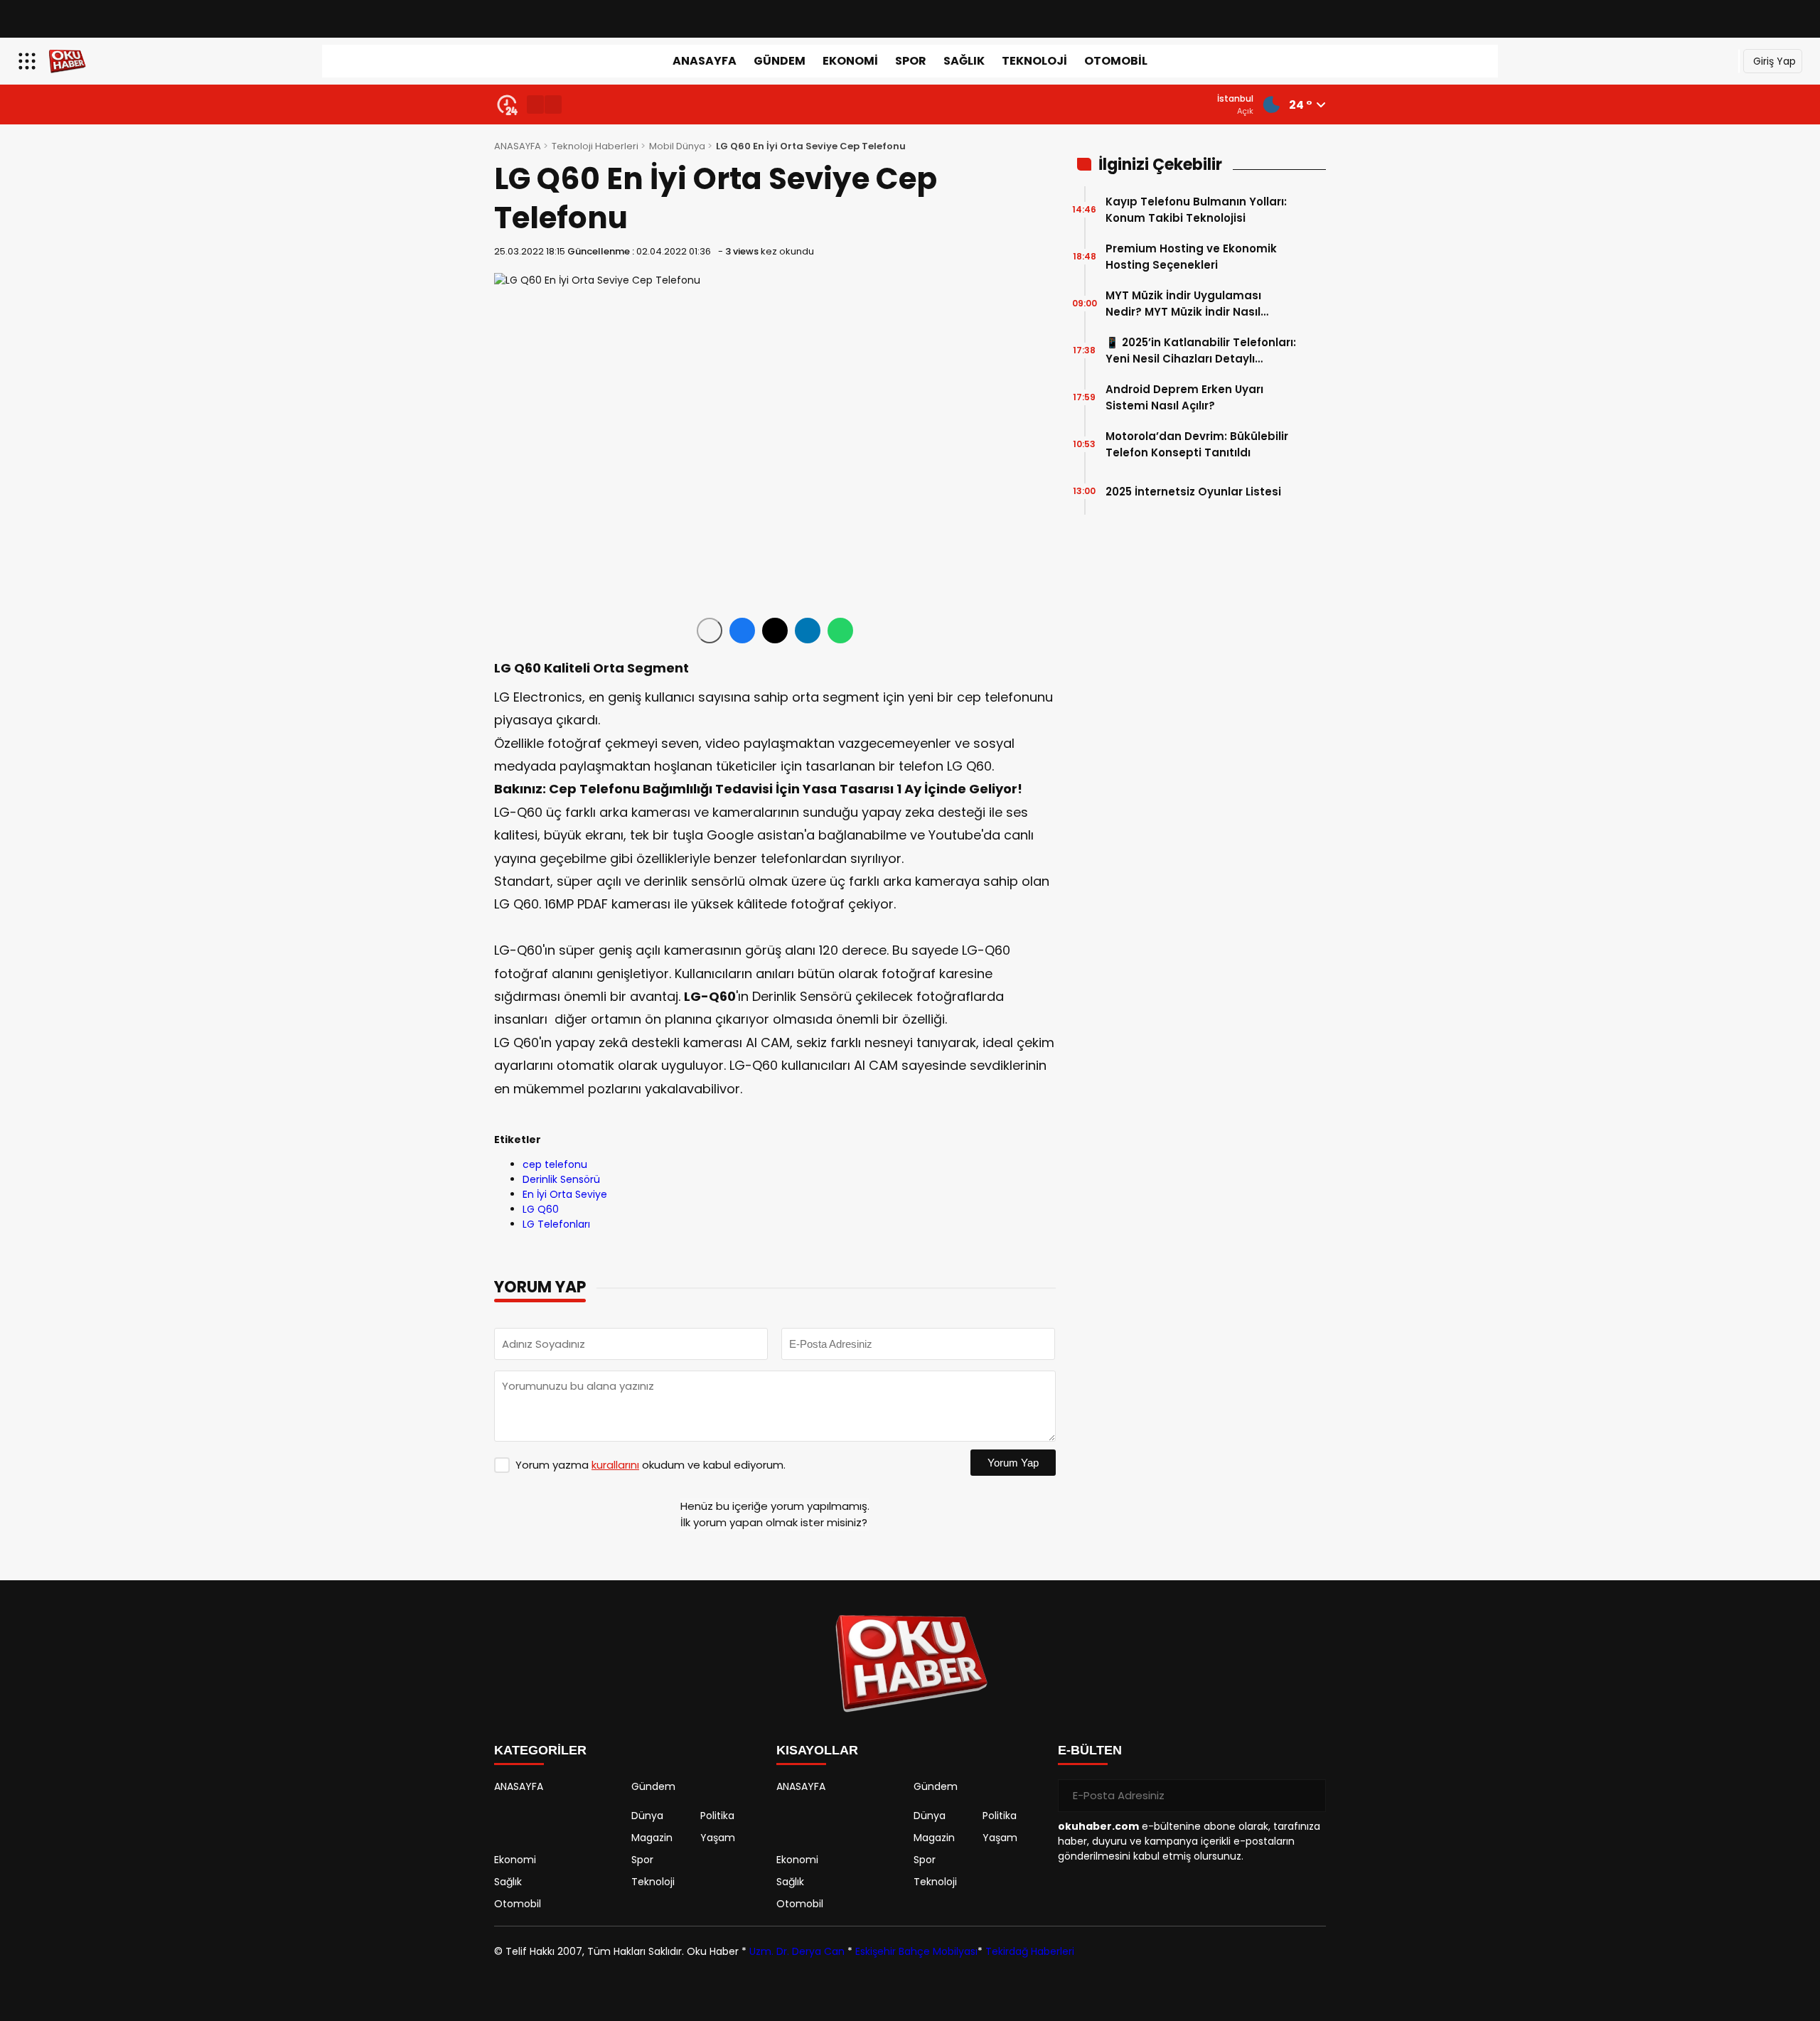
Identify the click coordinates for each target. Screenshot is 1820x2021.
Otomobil (1116, 61)
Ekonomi (850, 61)
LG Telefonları (556, 1224)
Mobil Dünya (677, 146)
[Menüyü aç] (29, 61)
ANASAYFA (705, 61)
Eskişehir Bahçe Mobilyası (916, 1951)
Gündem (780, 61)
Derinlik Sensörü (561, 1179)
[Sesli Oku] (710, 631)
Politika (717, 1816)
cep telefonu (555, 1164)
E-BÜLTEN (1090, 1750)
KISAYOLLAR (817, 1750)
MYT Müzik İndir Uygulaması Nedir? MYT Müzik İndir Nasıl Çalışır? (1183, 304)
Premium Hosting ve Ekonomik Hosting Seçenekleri (1191, 257)
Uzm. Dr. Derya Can (797, 1951)
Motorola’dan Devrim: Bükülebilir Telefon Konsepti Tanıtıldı (1197, 444)
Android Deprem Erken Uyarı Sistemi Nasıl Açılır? (1184, 397)
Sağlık (964, 61)
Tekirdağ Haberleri (1030, 1951)
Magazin (652, 1838)
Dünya (647, 1816)
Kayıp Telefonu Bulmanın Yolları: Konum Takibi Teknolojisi (1196, 210)
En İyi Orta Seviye (565, 1194)
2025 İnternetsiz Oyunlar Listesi (1193, 492)
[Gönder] (1310, 1796)
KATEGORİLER (540, 1750)
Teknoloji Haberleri (595, 146)
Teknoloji (1034, 61)
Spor (911, 61)
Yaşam (718, 1838)
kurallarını (615, 1465)
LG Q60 (541, 1209)
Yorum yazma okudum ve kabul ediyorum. (651, 1465)
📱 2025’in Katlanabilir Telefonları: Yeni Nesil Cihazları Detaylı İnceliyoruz (1201, 351)
